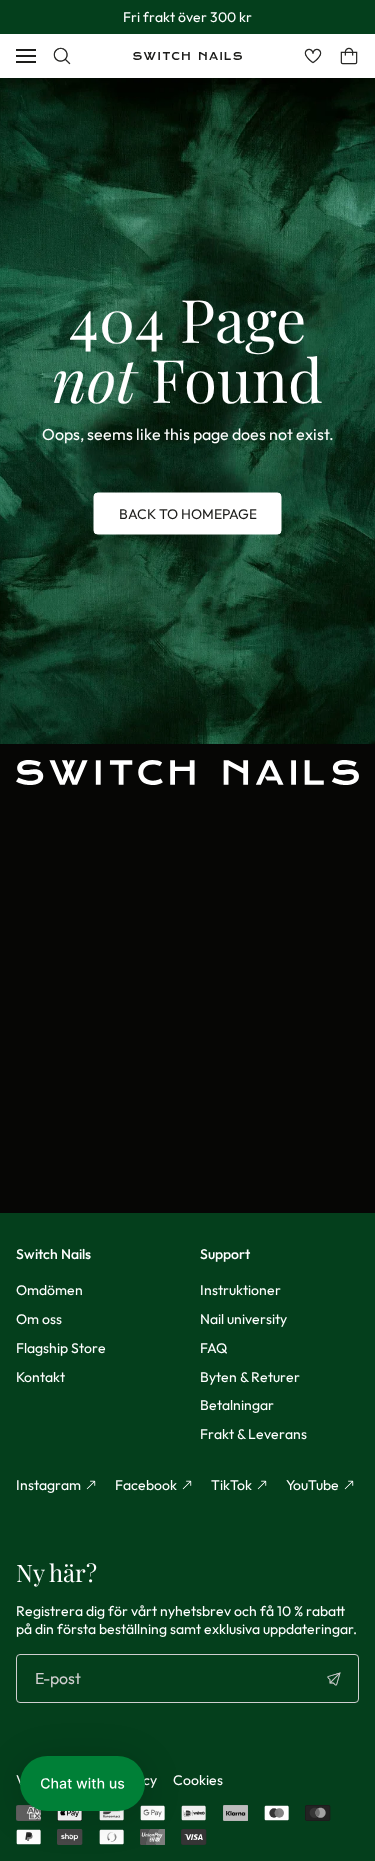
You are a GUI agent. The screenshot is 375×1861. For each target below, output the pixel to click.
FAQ (213, 1348)
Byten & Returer (250, 1377)
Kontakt (40, 1377)
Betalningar (237, 1405)
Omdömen (49, 1290)
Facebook (146, 1485)
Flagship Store (61, 1348)
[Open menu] (26, 56)
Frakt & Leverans (253, 1434)
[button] (82, 1783)
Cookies (198, 1780)
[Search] (62, 56)
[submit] (334, 1679)
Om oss (39, 1319)
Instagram (48, 1485)
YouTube (312, 1485)
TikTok (231, 1485)
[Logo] (187, 56)
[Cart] (349, 56)
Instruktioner (240, 1290)
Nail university (243, 1319)
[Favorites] (313, 56)
